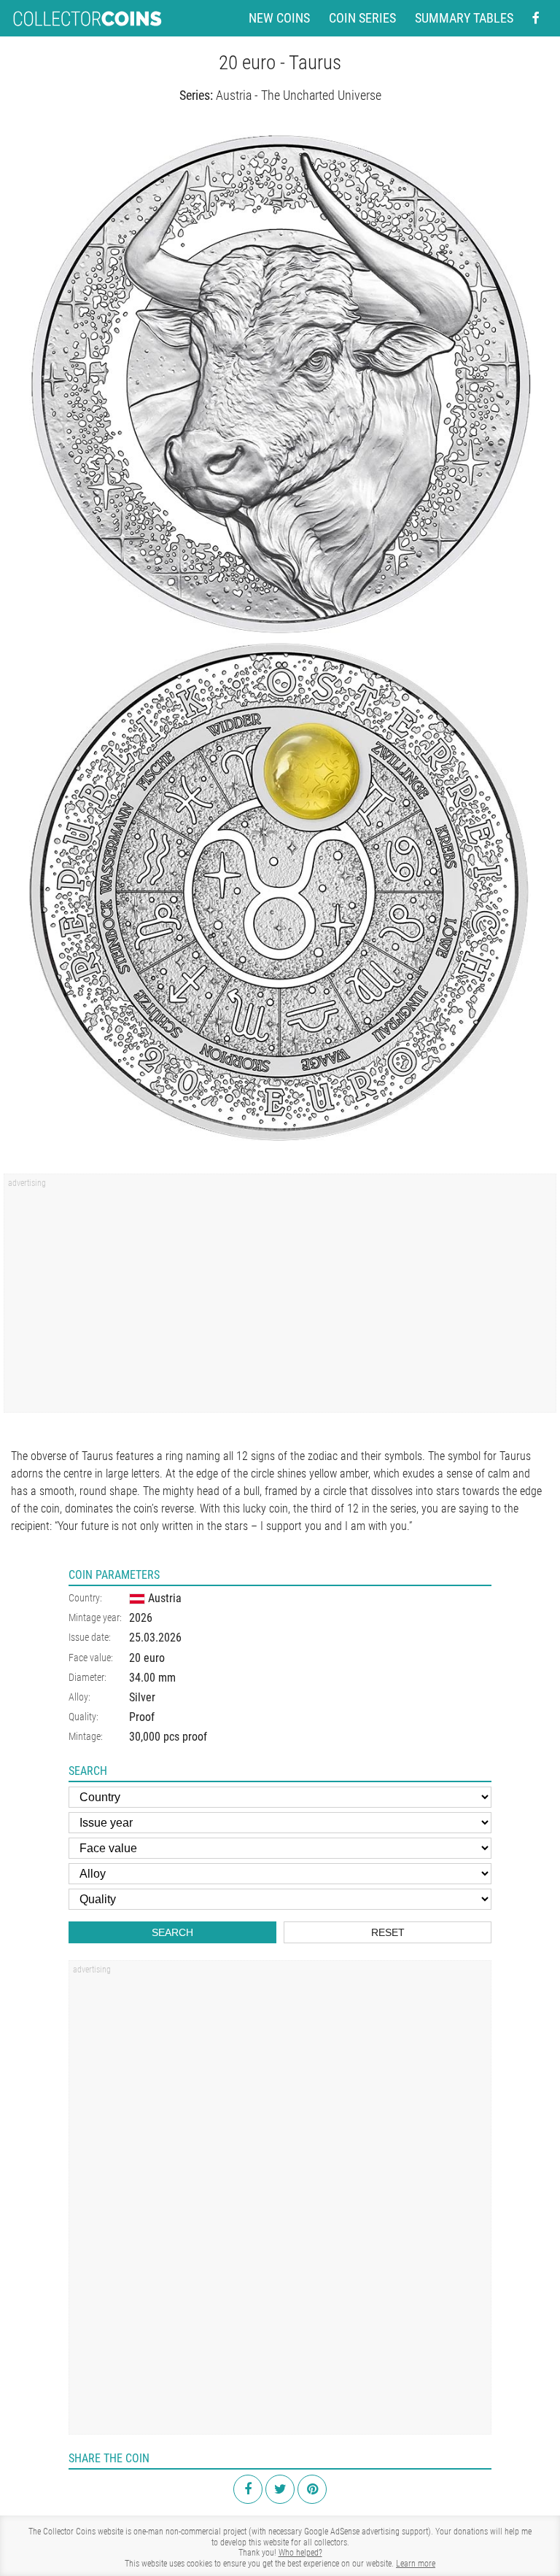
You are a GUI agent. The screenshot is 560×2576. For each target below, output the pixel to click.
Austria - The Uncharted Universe (299, 95)
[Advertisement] (280, 1298)
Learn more (416, 2564)
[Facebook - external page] (536, 18)
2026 (141, 1618)
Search (172, 1932)
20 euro (147, 1658)
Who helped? (300, 2553)
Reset (388, 1932)
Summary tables (464, 18)
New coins (279, 18)
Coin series (362, 18)
